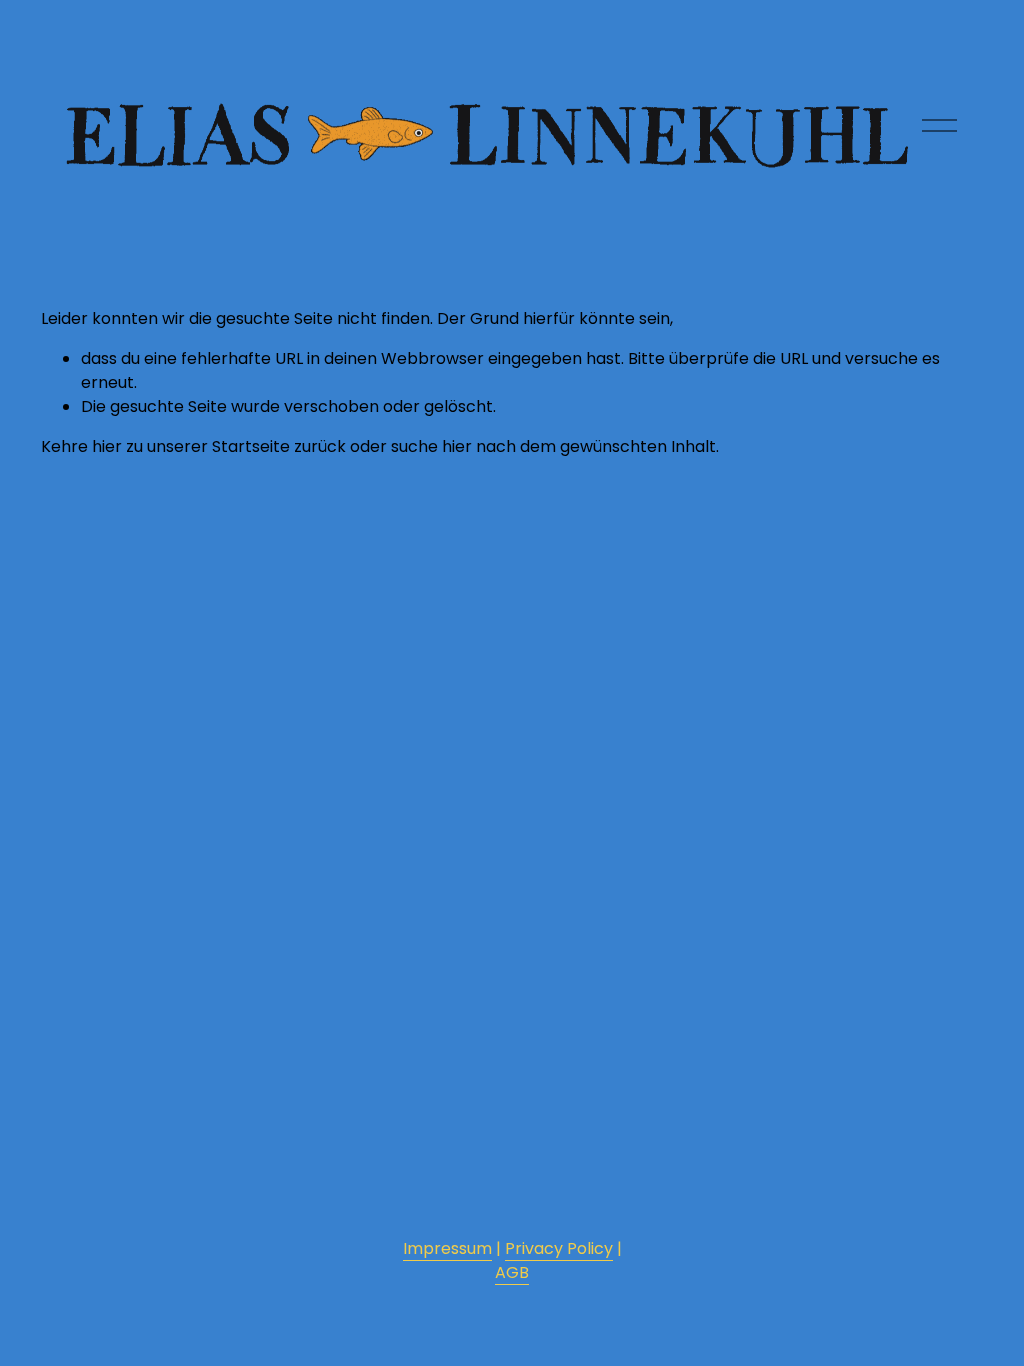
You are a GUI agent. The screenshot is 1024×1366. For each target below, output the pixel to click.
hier (107, 446)
